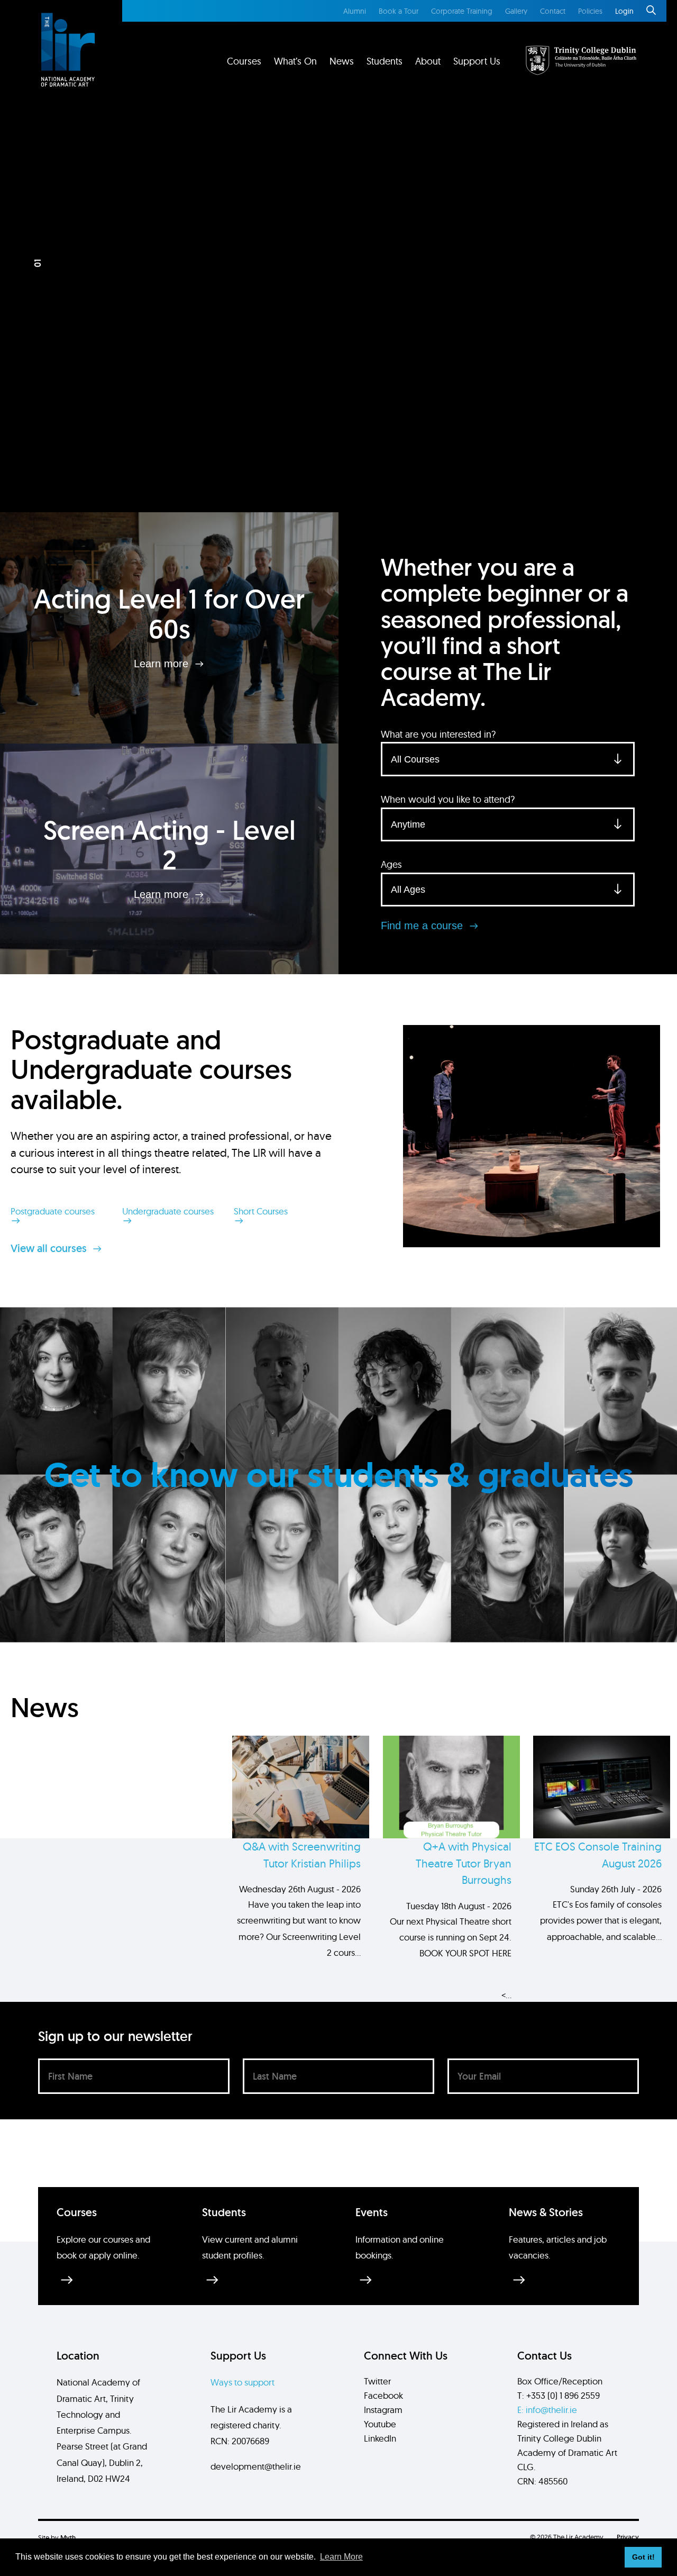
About (428, 61)
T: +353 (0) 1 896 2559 (559, 2395)
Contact (553, 11)
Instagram (383, 2410)
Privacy (628, 2537)
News (342, 61)
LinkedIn (380, 2438)
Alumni (355, 11)
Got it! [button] (643, 2557)
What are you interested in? (438, 734)
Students (385, 61)
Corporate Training (462, 11)
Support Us (477, 61)
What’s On (295, 61)
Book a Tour (399, 11)
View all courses (50, 1248)
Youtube (380, 2424)
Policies (590, 11)
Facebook (383, 2395)
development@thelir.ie (256, 2466)
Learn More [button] (341, 2557)
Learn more (163, 664)
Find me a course (423, 926)
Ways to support (243, 2382)
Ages (391, 864)
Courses (244, 61)
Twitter (377, 2381)
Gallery (516, 11)
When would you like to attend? (448, 799)
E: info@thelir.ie (547, 2410)
